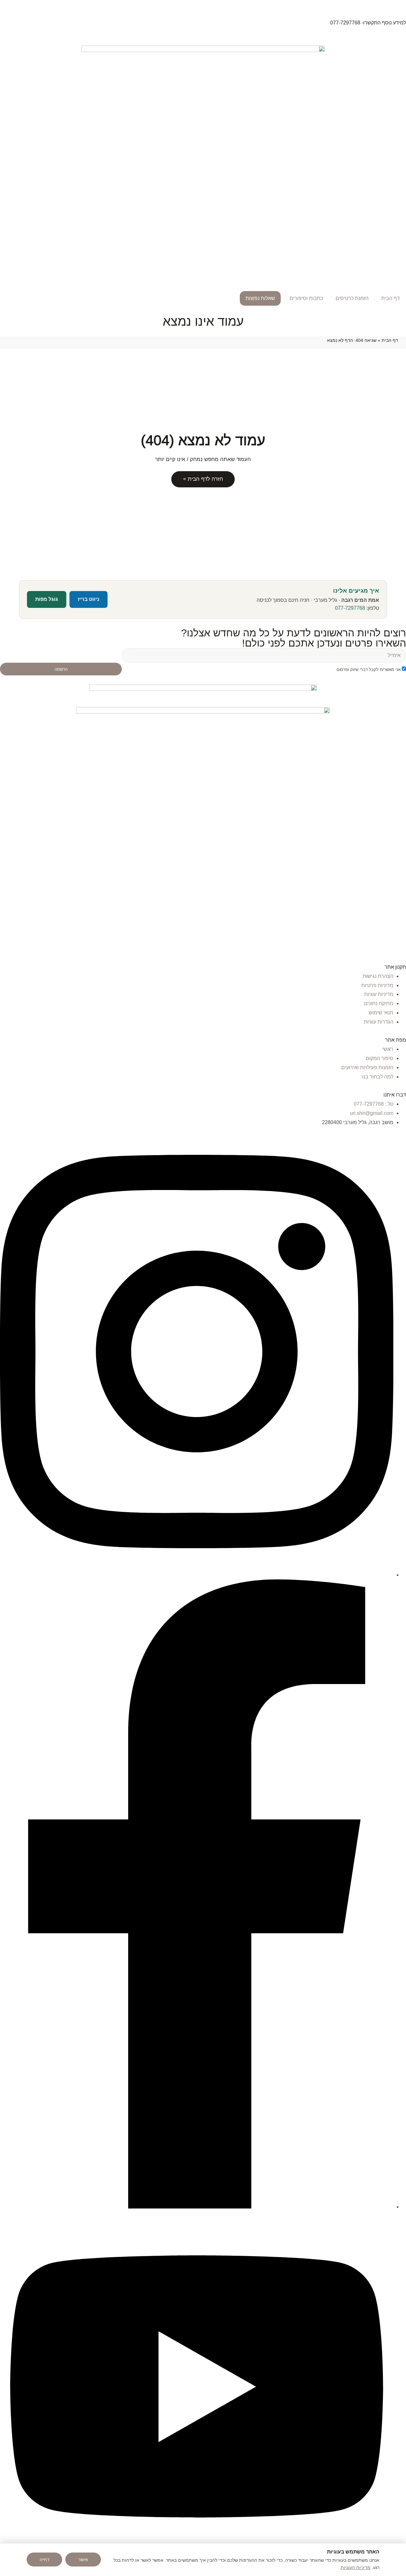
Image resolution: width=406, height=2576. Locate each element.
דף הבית (390, 298)
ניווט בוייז (88, 599)
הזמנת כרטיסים (352, 298)
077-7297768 (350, 608)
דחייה (44, 2560)
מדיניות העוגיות (356, 2567)
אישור (83, 2560)
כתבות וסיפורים (306, 298)
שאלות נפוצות (260, 298)
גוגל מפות (47, 599)
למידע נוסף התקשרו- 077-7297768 (368, 23)
